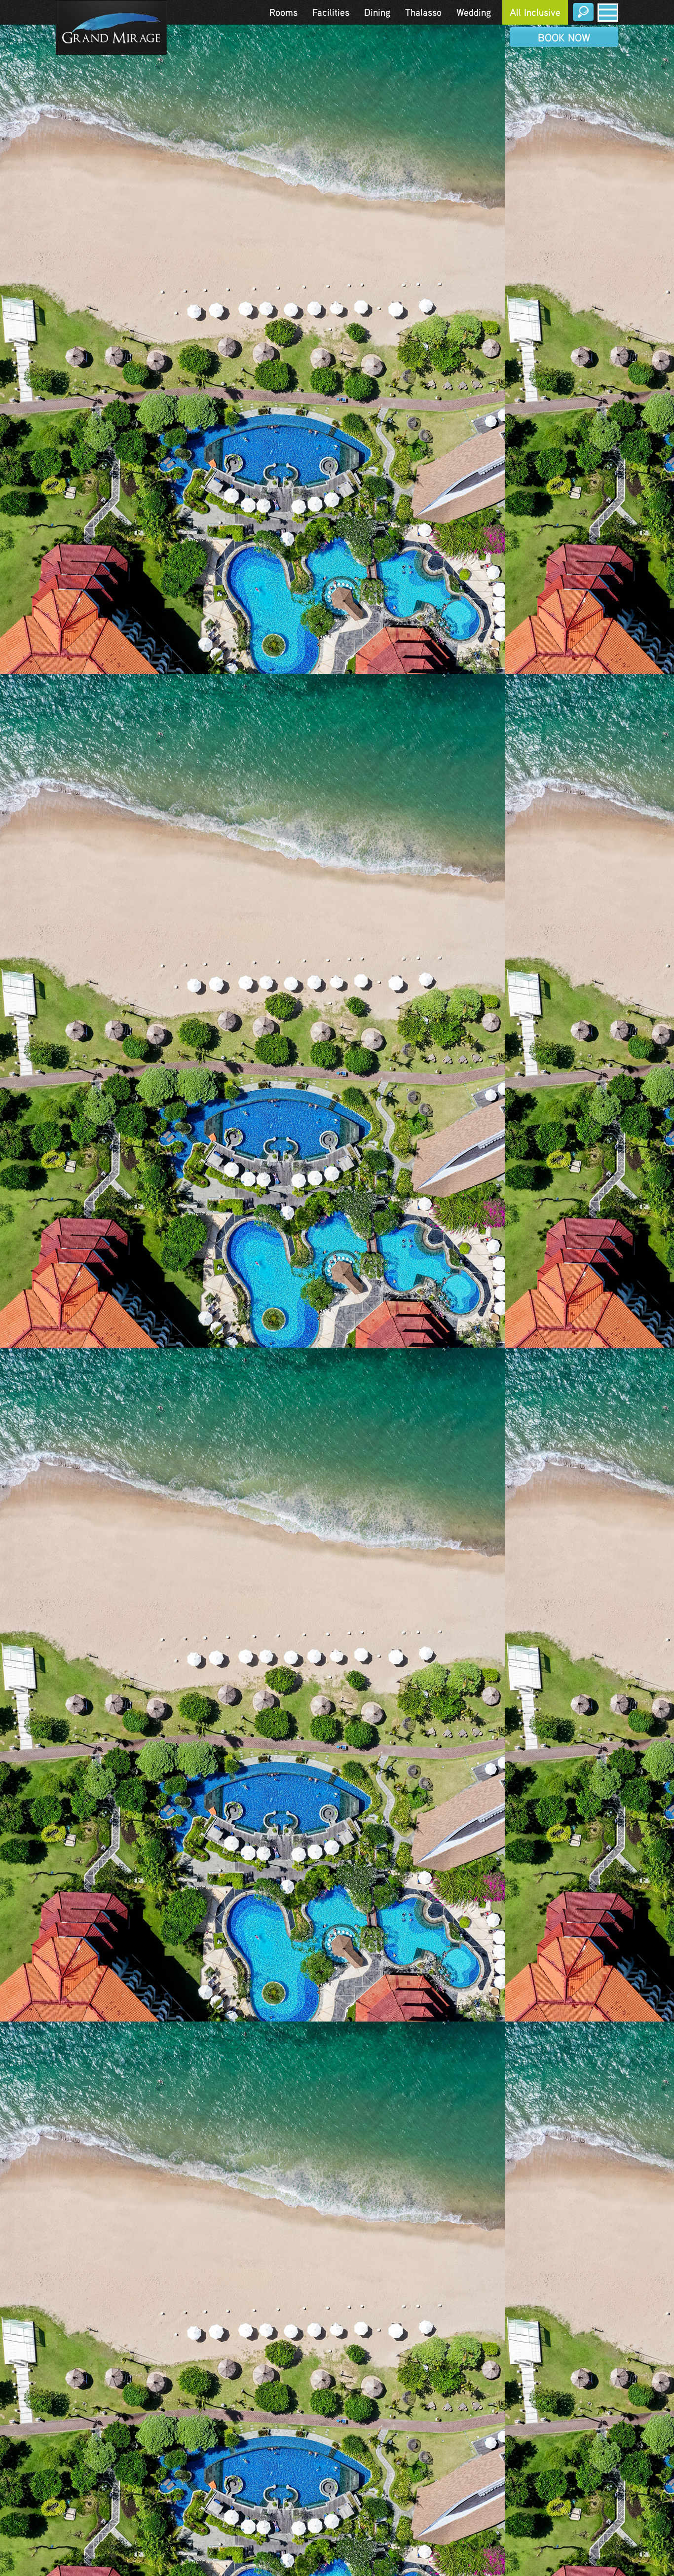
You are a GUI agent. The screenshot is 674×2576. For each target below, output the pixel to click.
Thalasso (423, 12)
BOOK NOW (564, 37)
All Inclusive (535, 12)
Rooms (283, 12)
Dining (377, 12)
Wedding (474, 12)
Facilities (331, 12)
